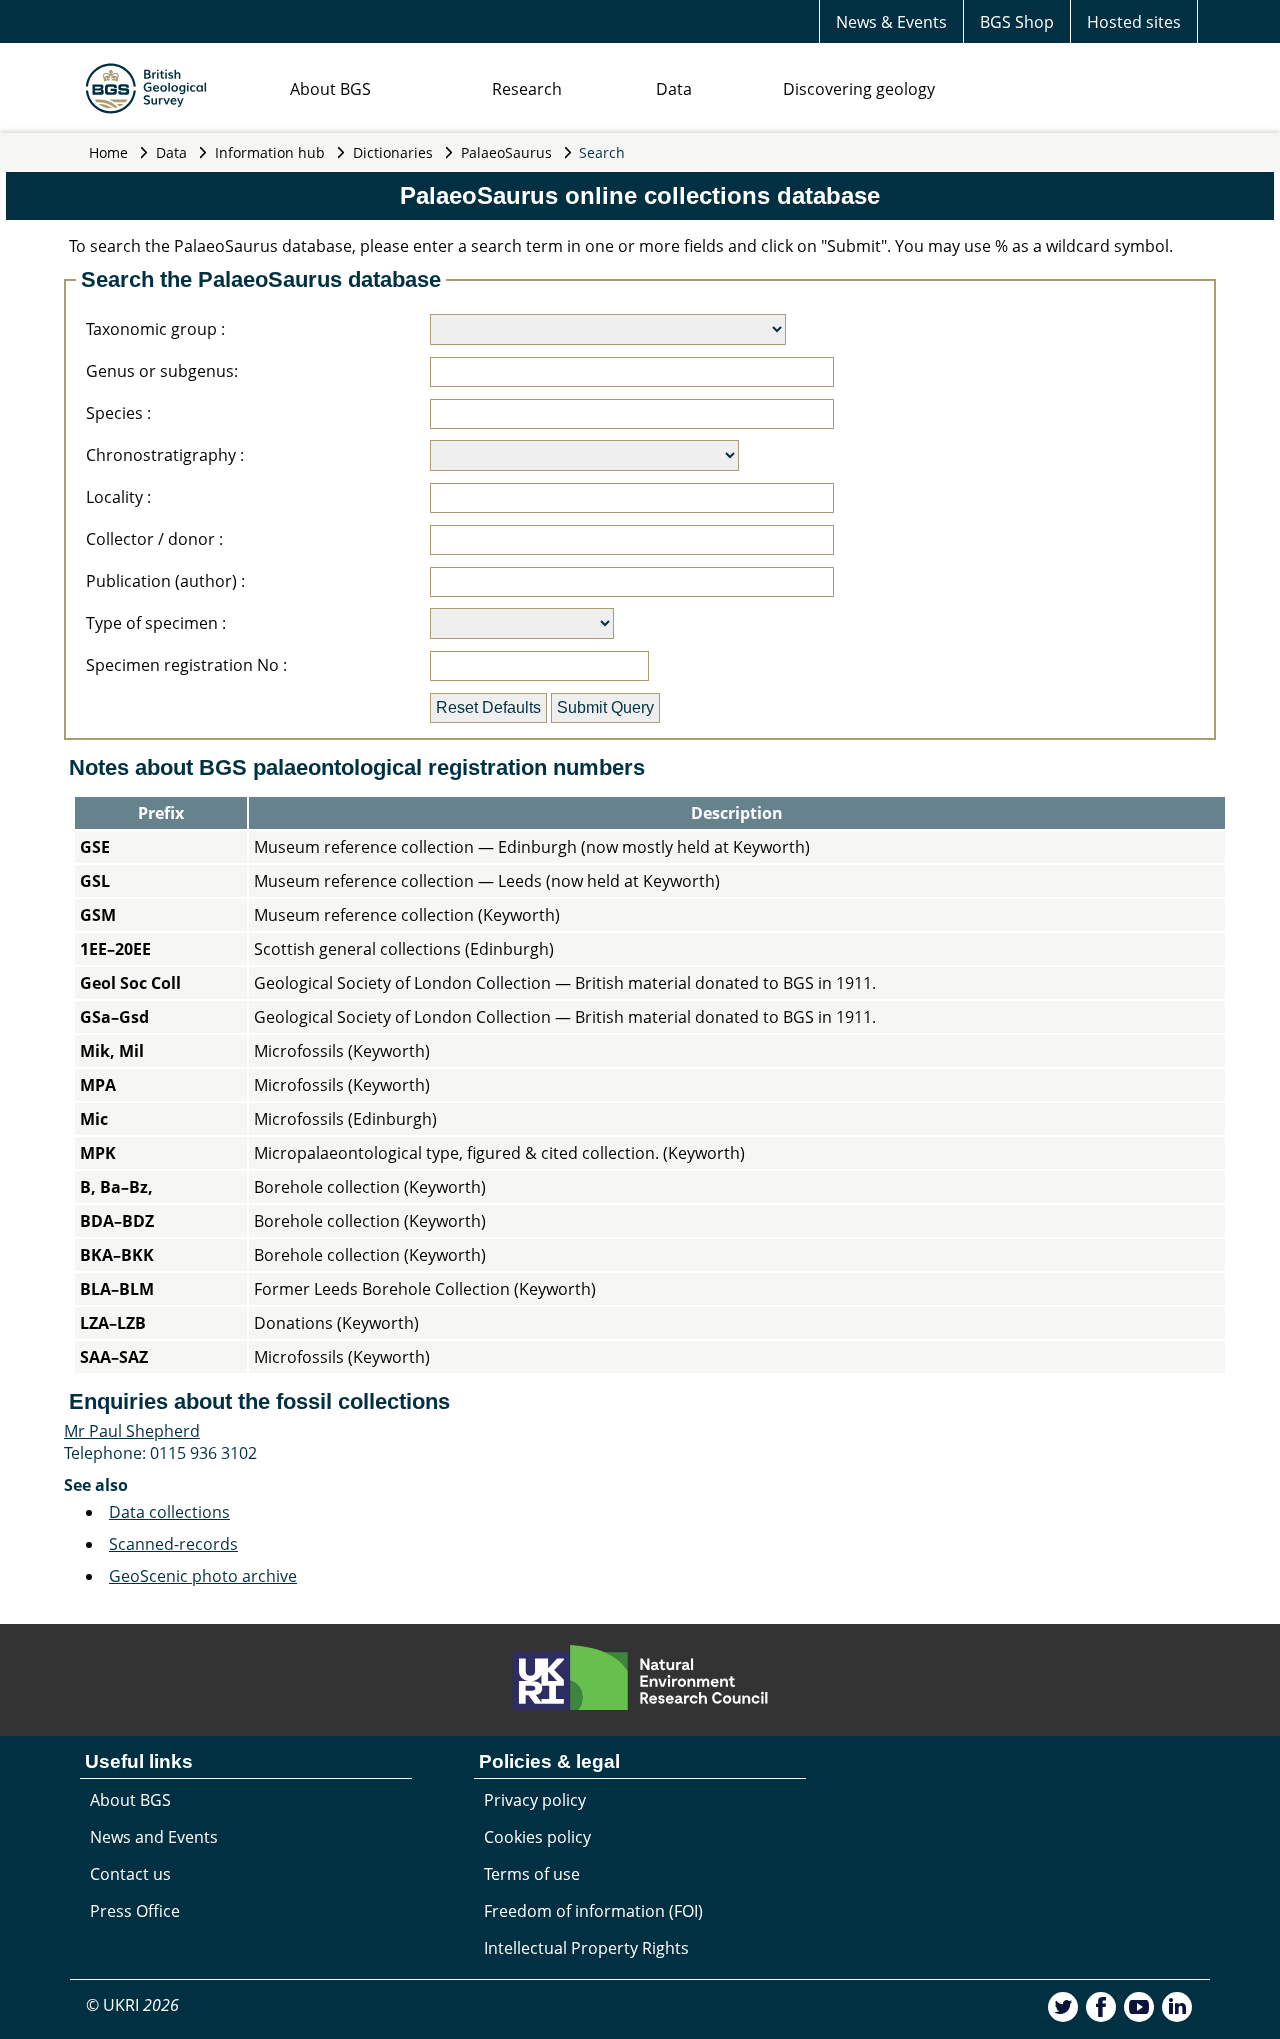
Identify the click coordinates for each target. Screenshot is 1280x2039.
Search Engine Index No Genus (271, 1613)
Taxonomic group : (155, 329)
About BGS (330, 89)
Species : (118, 413)
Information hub (270, 152)
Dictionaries (393, 152)
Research (527, 89)
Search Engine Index (76, 1613)
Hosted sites (1134, 22)
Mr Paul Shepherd (132, 1431)
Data (674, 89)
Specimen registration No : (186, 665)
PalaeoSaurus (506, 152)
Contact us (130, 1874)
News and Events (154, 1837)
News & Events (891, 22)
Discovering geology (859, 89)
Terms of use (532, 1874)
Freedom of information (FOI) (593, 1911)
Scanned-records (173, 1544)
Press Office (135, 1911)
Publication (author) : (165, 581)
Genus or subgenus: (162, 371)
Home (108, 152)
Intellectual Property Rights (586, 1948)
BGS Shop (1017, 22)
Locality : (118, 497)
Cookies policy (537, 1837)
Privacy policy (535, 1800)
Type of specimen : (156, 623)
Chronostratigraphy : (165, 455)
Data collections (169, 1512)
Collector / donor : (154, 539)
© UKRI (132, 2005)
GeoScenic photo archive (203, 1576)
